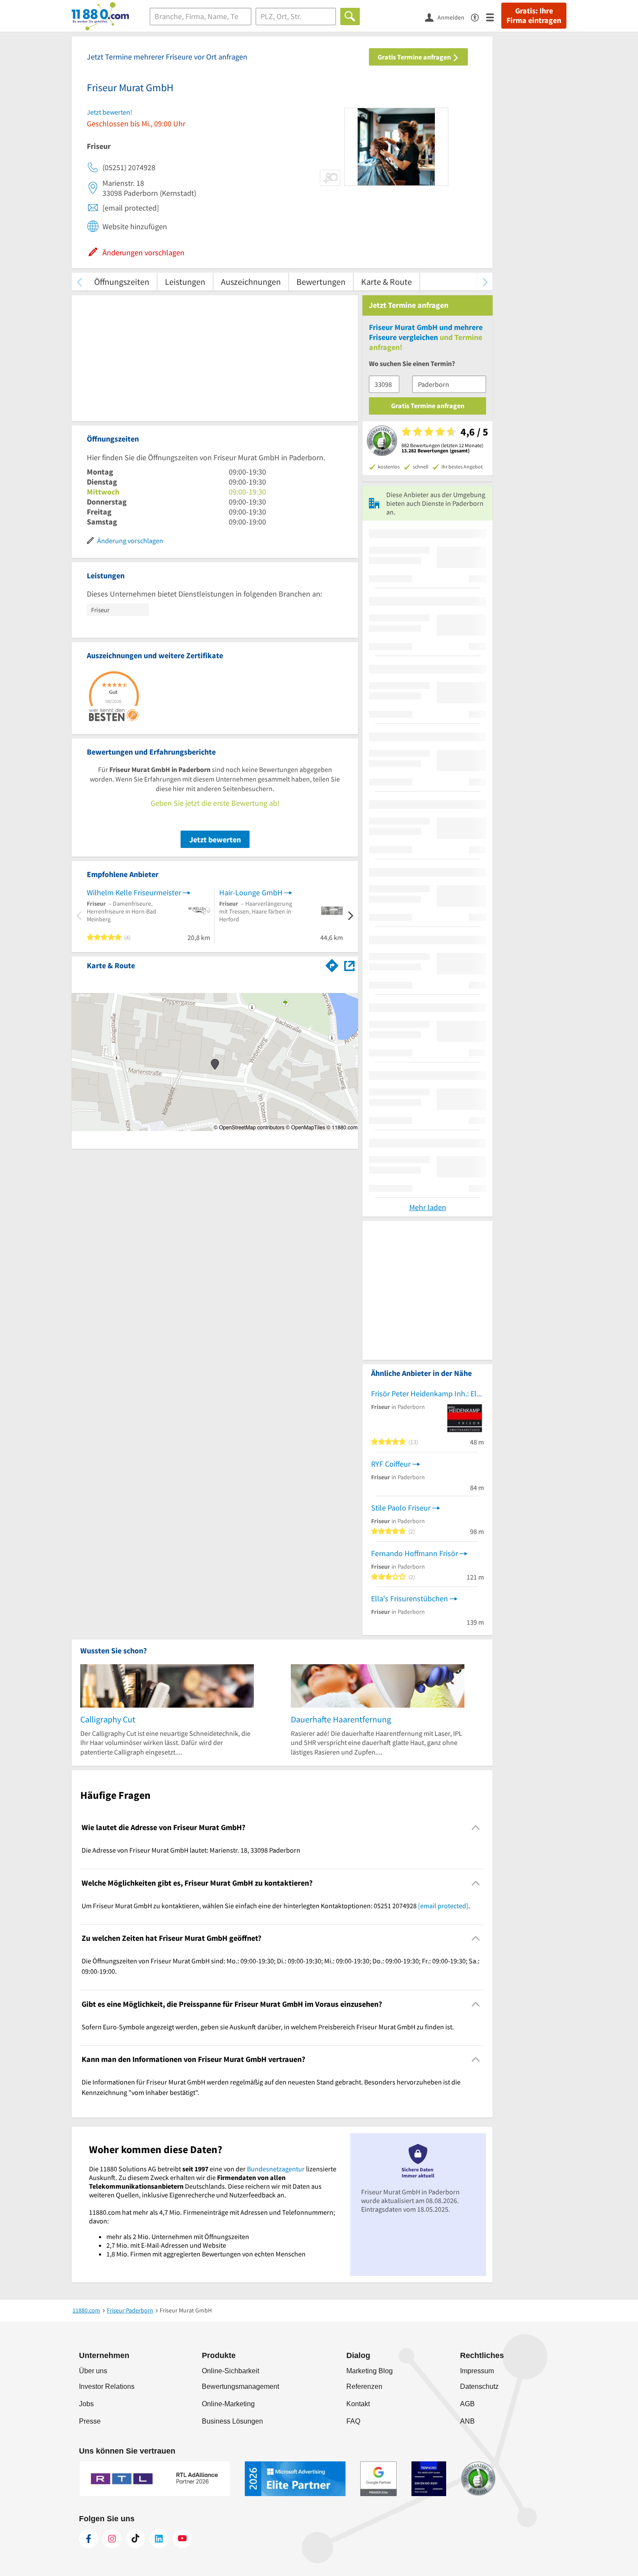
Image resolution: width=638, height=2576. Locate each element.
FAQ (353, 2421)
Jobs (86, 2404)
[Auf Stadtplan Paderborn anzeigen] (349, 965)
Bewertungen (321, 282)
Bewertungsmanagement (240, 2386)
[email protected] (443, 1906)
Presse (90, 2421)
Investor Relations (107, 2386)
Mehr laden (428, 1207)
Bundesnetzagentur (276, 2169)
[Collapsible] (476, 1828)
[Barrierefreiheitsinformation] (478, 17)
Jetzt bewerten (215, 839)
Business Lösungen (232, 2421)
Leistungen (185, 282)
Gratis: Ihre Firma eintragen (534, 16)
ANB (467, 2421)
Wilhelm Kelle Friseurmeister (134, 892)
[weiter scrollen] (485, 282)
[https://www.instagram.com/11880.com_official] (112, 2539)
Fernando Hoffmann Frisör (414, 1553)
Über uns (93, 2371)
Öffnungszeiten (122, 282)
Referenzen (364, 2386)
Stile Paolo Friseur (401, 1508)
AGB (467, 2404)
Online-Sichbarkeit (230, 2371)
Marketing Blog (370, 2371)
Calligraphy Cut (108, 1719)
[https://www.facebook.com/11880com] (89, 2539)
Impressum (477, 2371)
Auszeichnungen (251, 282)
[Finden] (350, 16)
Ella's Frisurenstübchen (409, 1598)
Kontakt (358, 2404)
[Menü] (494, 17)
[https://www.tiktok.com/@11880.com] (135, 2539)
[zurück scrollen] (79, 282)
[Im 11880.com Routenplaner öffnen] (332, 964)
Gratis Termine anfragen (415, 57)
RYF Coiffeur (391, 1464)
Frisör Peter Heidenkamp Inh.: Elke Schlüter (428, 1394)
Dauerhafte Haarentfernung (341, 1719)
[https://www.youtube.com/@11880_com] (182, 2539)
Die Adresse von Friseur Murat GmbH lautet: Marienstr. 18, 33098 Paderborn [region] (191, 1850)
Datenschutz (479, 2386)
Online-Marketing (228, 2404)
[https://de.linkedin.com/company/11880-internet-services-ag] (159, 2539)
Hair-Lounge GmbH (251, 892)
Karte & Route (386, 282)
